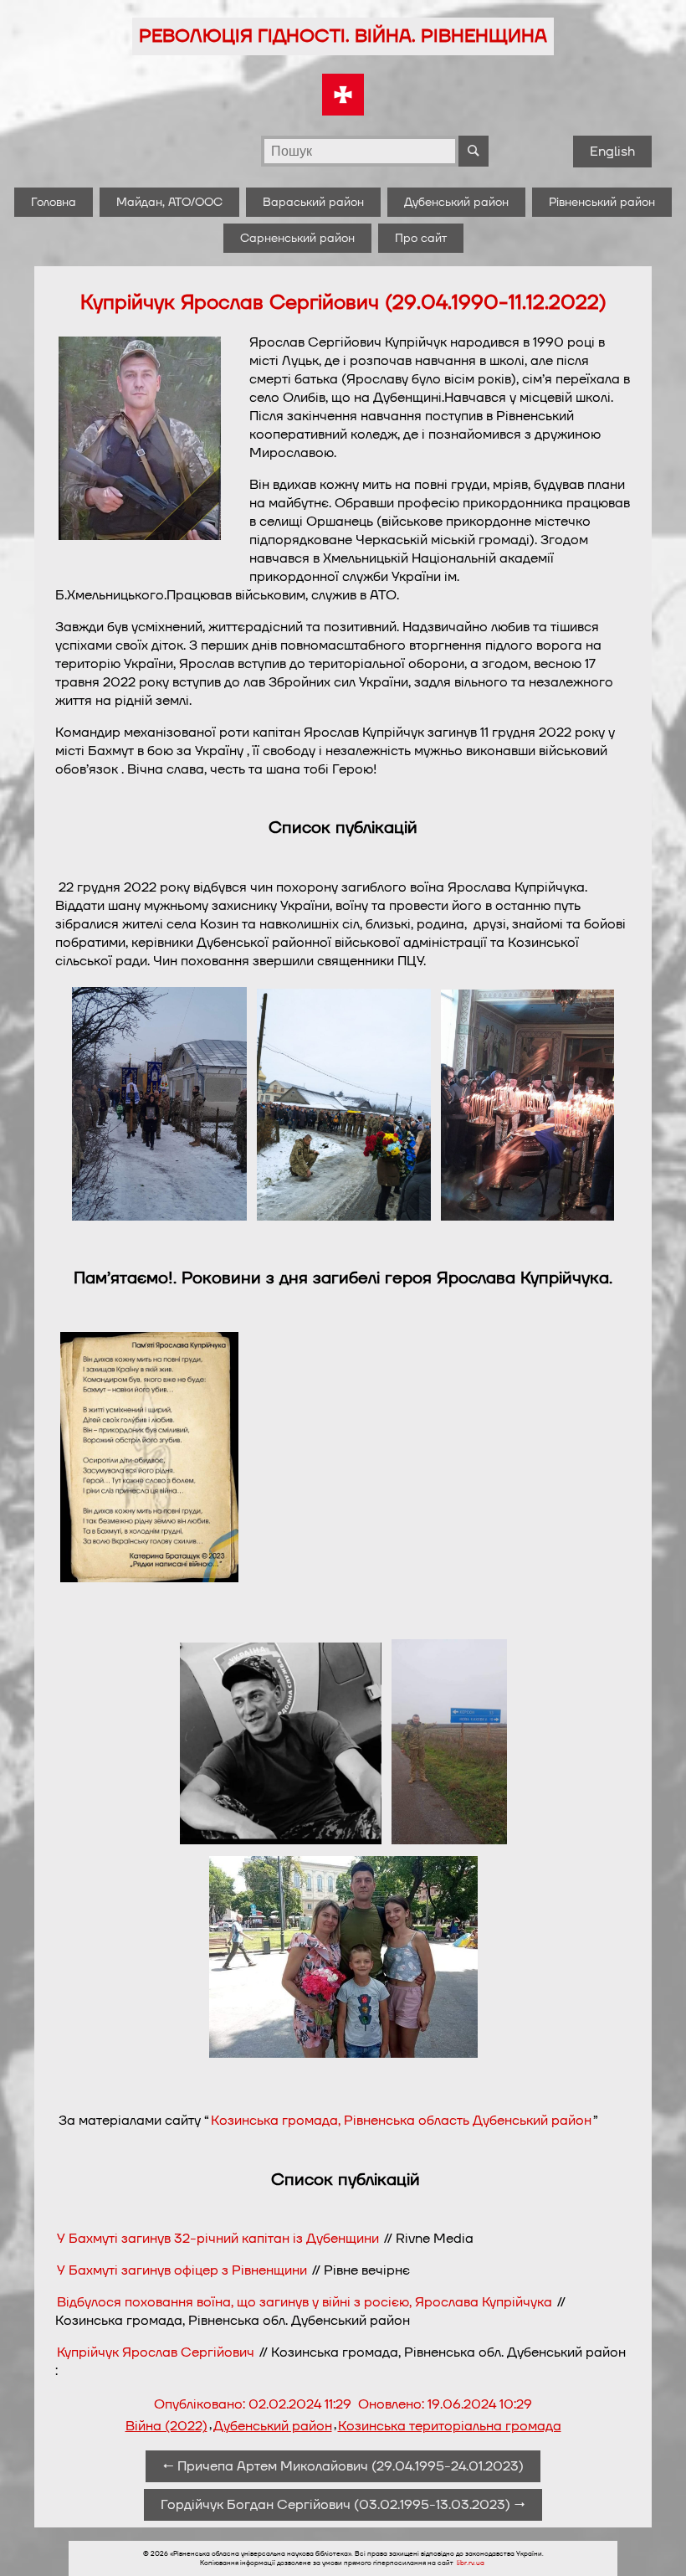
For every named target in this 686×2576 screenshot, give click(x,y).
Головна (54, 202)
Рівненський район (602, 202)
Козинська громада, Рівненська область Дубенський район (401, 2121)
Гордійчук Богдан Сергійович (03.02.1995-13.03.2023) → (343, 2505)
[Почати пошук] (474, 151)
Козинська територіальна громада (450, 2426)
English (612, 152)
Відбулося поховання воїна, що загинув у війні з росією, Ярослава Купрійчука (305, 2302)
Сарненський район (297, 238)
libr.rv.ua (471, 2563)
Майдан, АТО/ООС (169, 202)
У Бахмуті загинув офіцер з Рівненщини (182, 2270)
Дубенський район (456, 202)
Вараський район (313, 202)
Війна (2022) (166, 2426)
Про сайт (421, 238)
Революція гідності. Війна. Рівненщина (343, 36)
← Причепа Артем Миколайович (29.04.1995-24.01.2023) (343, 2466)
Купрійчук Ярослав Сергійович (156, 2352)
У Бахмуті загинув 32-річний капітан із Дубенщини (218, 2239)
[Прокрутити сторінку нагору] (653, 2543)
